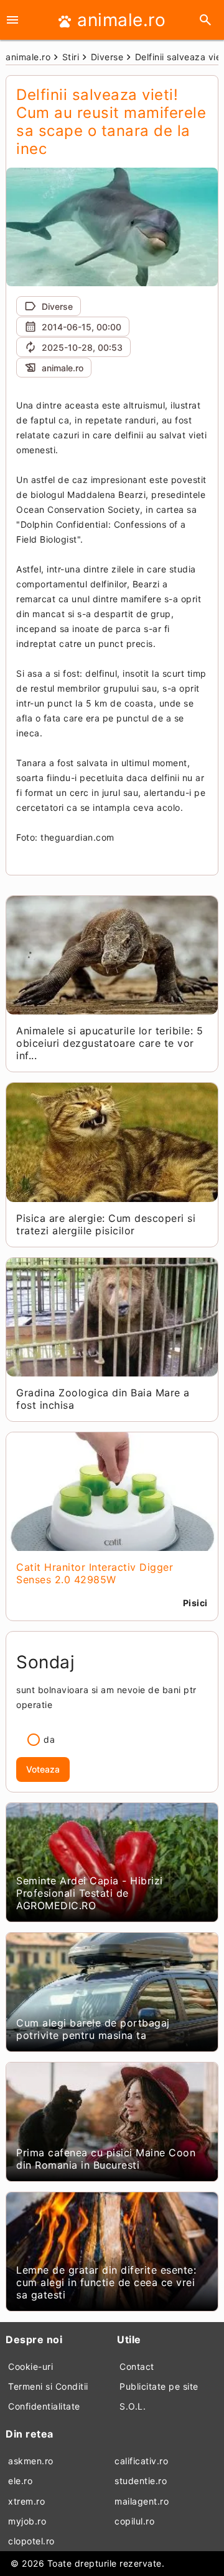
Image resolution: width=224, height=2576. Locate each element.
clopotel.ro (31, 2541)
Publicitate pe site (159, 2386)
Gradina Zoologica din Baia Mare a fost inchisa (103, 1399)
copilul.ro (134, 2521)
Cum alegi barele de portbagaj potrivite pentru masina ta (93, 2029)
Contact (137, 2366)
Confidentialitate (44, 2406)
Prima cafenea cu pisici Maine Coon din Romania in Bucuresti (106, 2159)
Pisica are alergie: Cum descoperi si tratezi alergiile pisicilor (106, 1224)
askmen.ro (31, 2461)
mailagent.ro (142, 2501)
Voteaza (43, 1769)
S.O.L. (133, 2406)
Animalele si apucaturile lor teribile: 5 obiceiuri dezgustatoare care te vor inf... (110, 1043)
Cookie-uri (30, 2366)
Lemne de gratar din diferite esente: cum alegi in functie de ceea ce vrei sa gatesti (106, 2282)
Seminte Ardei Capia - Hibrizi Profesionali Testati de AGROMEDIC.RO (90, 1893)
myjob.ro (27, 2521)
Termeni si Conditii (48, 2386)
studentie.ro (141, 2481)
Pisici (195, 1603)
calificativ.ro (141, 2461)
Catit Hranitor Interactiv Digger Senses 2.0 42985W (95, 1573)
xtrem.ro (26, 2501)
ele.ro (20, 2481)
